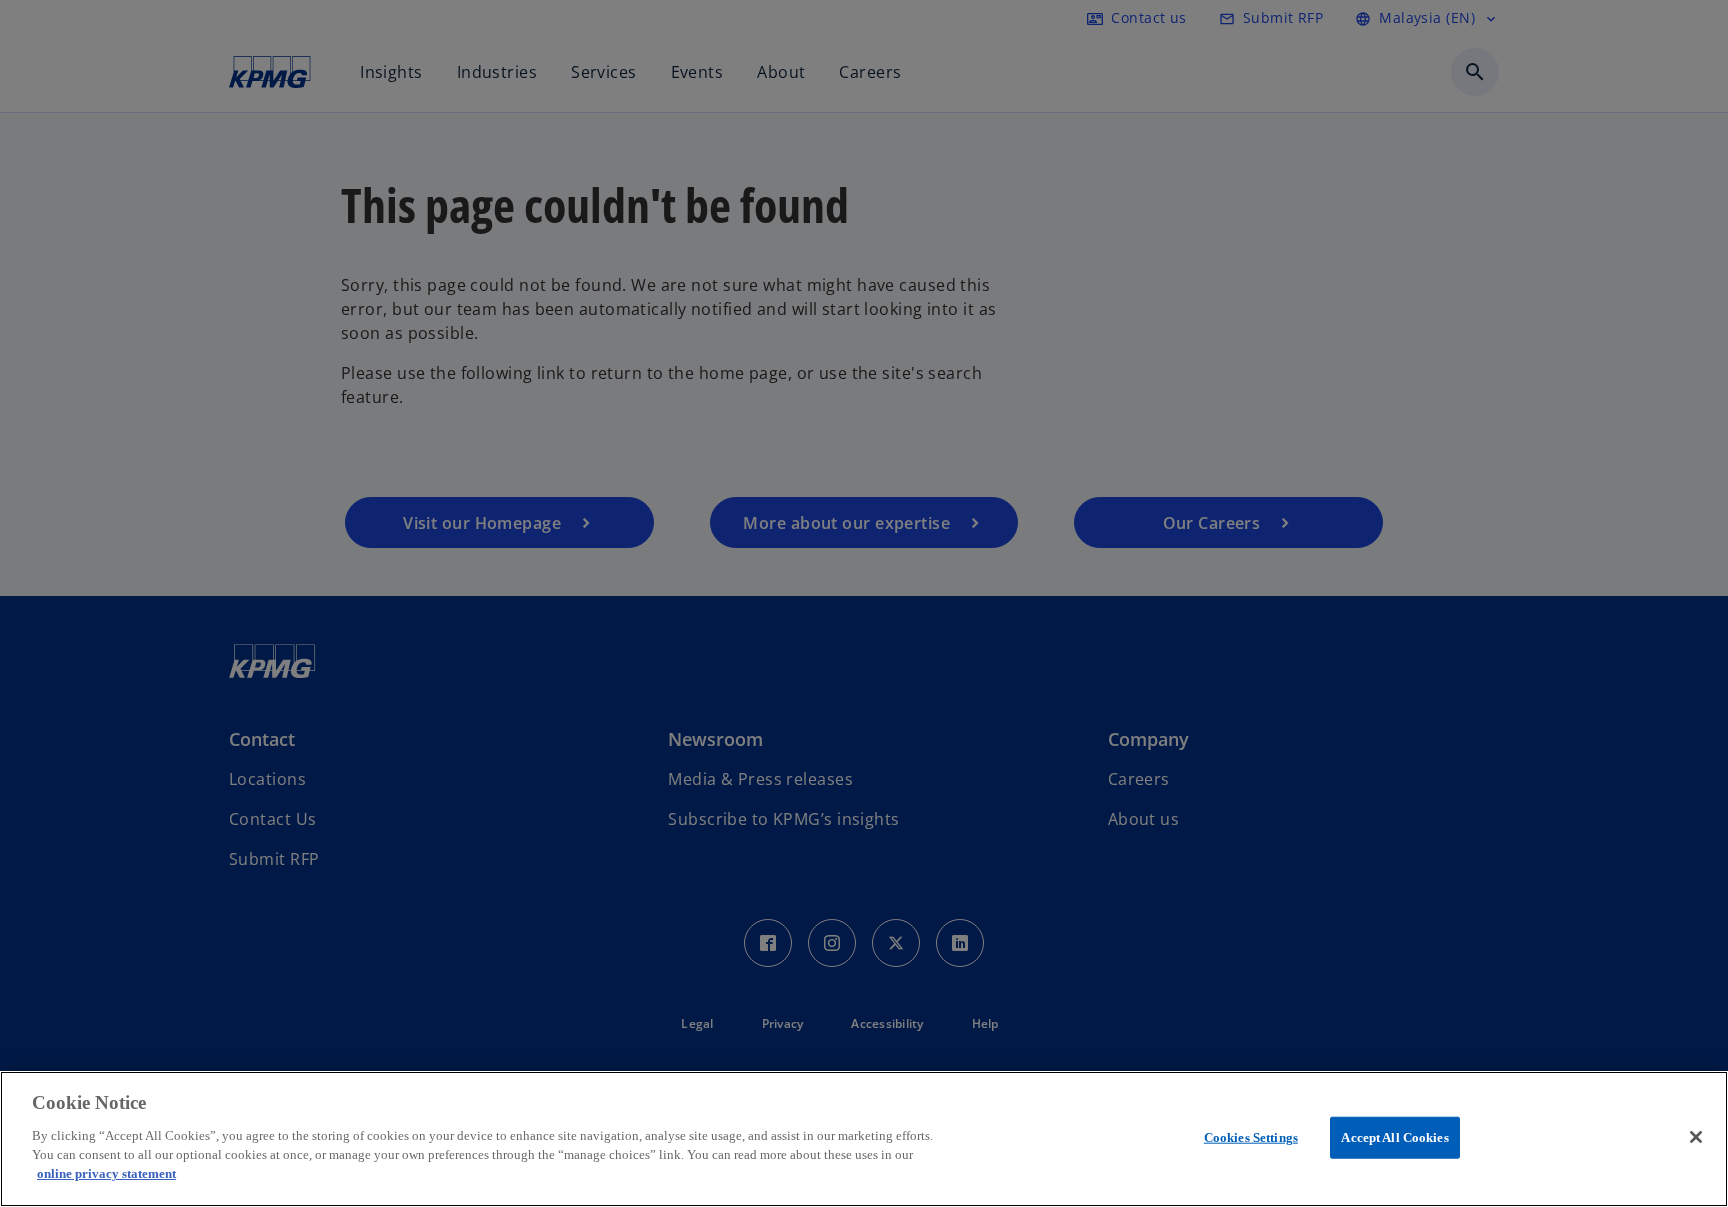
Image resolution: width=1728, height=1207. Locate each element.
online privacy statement (106, 1173)
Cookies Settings (1251, 1136)
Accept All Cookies (1394, 1136)
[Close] (1696, 1137)
